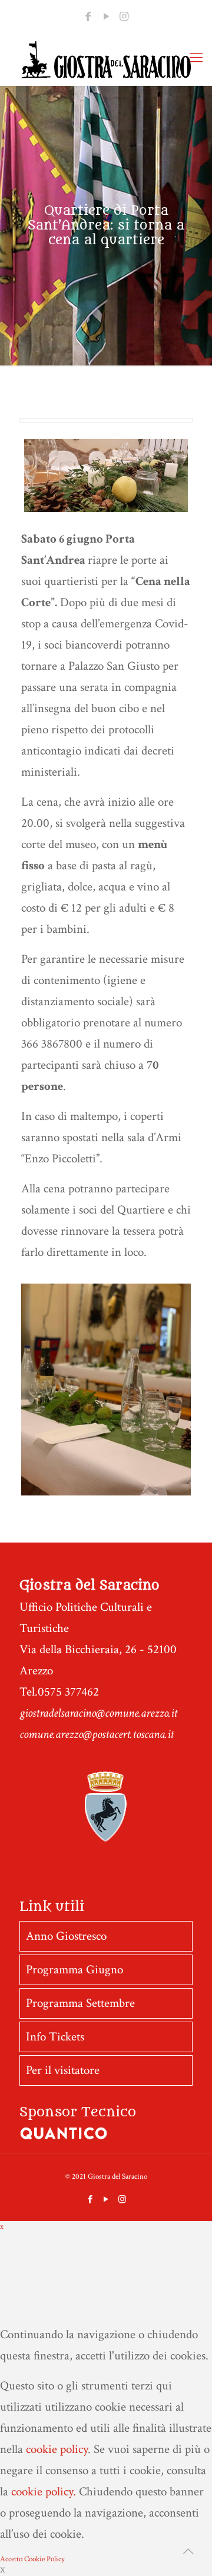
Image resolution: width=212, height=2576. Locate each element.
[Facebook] (88, 17)
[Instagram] (124, 17)
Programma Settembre (80, 2003)
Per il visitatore (63, 2070)
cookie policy (57, 2449)
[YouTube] (106, 17)
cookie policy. (44, 2492)
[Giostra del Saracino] (106, 59)
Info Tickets (55, 2037)
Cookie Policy (44, 2559)
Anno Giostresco (66, 1936)
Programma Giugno (74, 1970)
